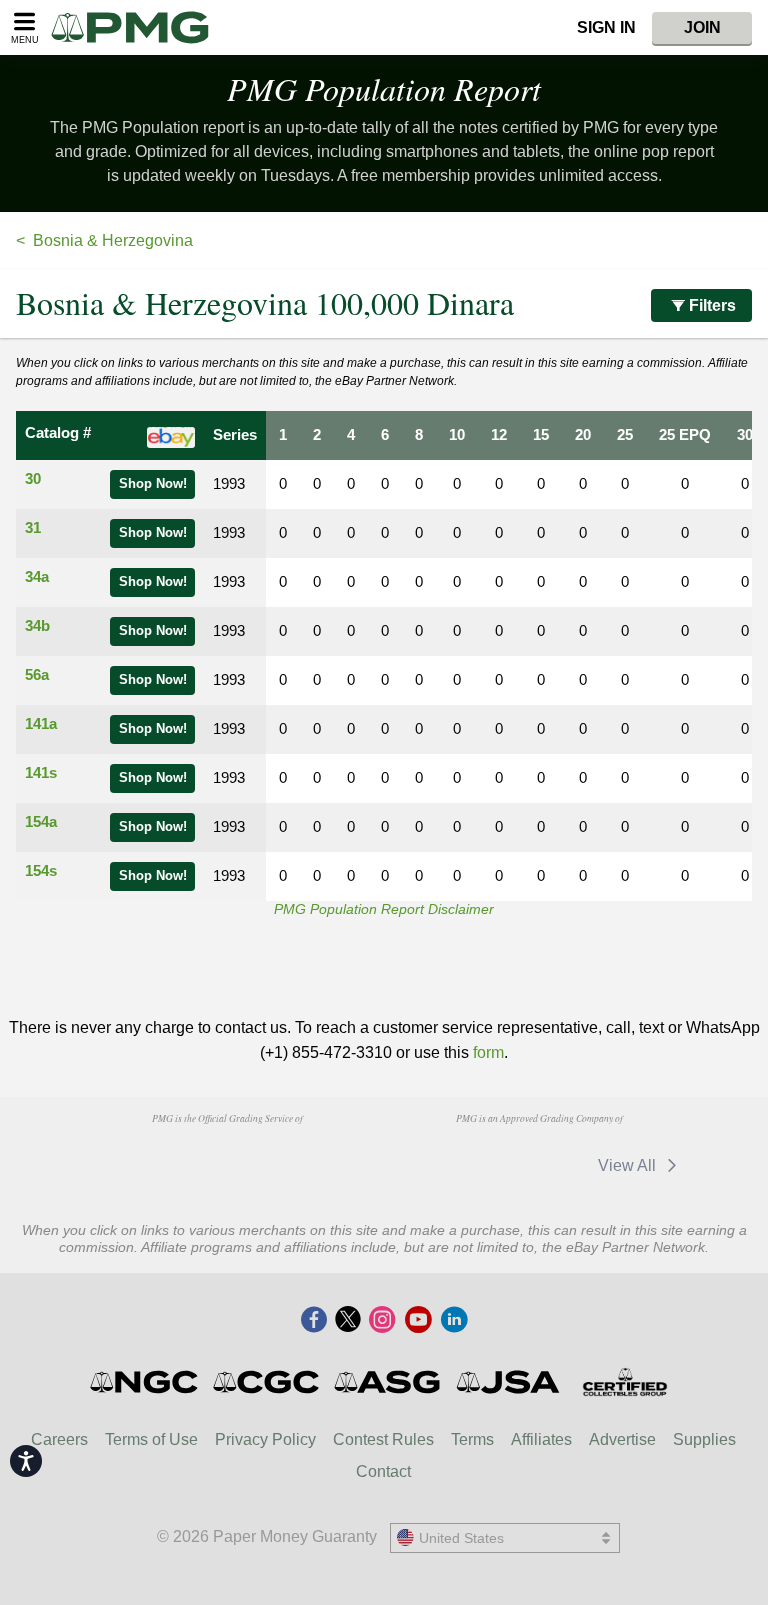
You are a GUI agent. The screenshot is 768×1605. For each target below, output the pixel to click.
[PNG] (226, 1156)
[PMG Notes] (138, 27)
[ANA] (124, 1156)
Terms (472, 1439)
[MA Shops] (434, 1165)
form (488, 1052)
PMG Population (384, 88)
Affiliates (541, 1439)
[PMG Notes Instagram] (382, 1321)
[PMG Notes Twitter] (348, 1321)
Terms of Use (151, 1439)
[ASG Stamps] (388, 1382)
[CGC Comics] (267, 1382)
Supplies (704, 1439)
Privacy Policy (265, 1439)
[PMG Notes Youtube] (418, 1321)
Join (702, 27)
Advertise (622, 1439)
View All (629, 1165)
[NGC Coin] (145, 1382)
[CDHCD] (328, 1156)
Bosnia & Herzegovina (113, 240)
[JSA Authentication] (508, 1382)
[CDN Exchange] (536, 1165)
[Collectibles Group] (624, 1382)
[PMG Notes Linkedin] (454, 1321)
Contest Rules (383, 1439)
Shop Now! (153, 484)
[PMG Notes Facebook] (314, 1321)
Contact (383, 1471)
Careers (59, 1439)
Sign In (606, 27)
